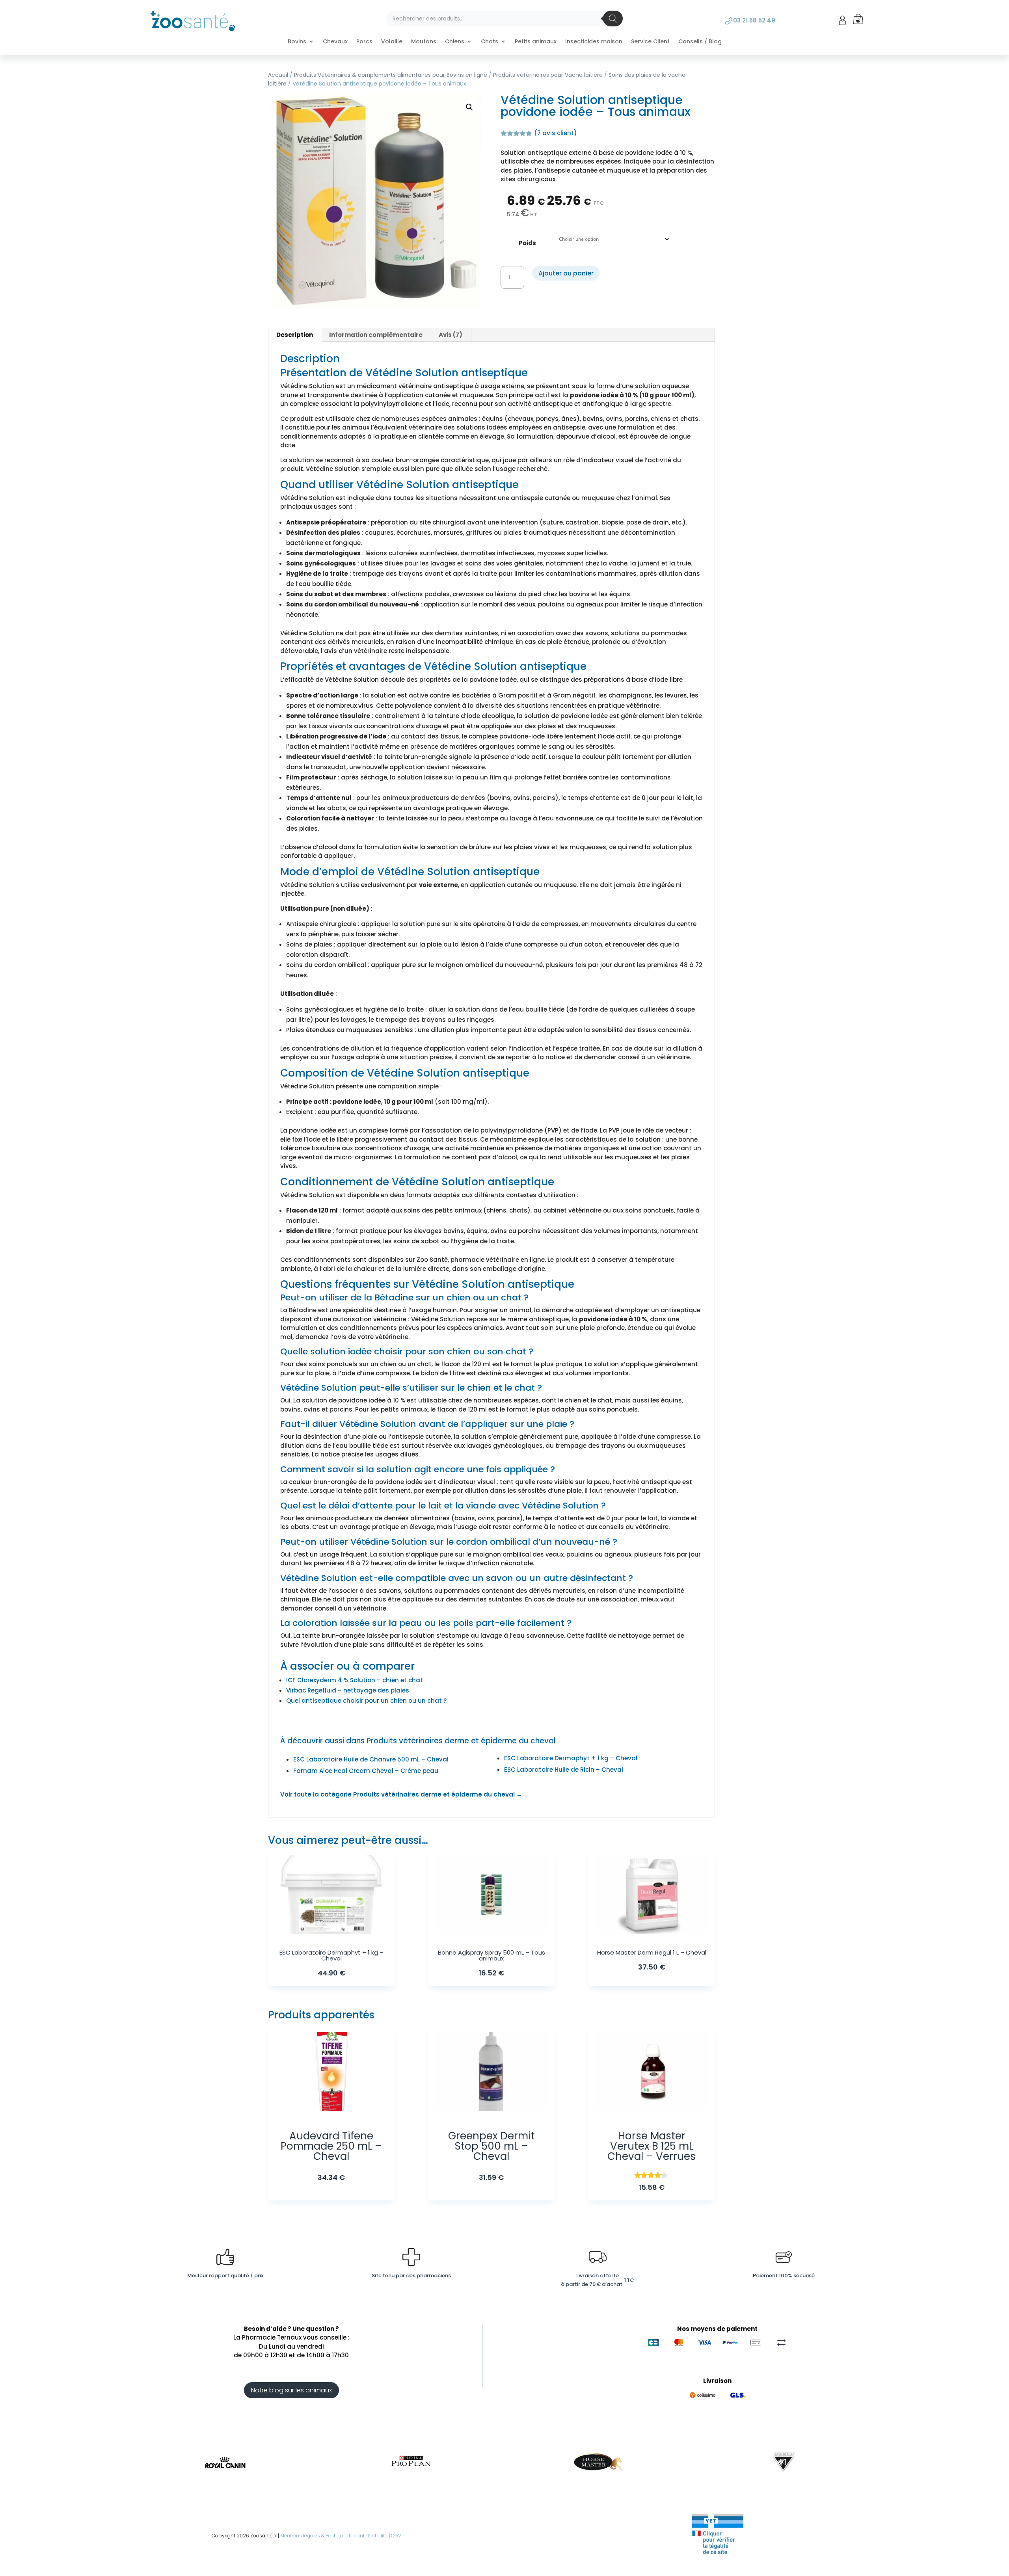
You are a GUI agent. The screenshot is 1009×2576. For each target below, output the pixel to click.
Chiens (455, 42)
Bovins (297, 42)
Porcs (364, 42)
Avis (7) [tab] (451, 335)
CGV (396, 2536)
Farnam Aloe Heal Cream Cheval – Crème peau (366, 1771)
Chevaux (335, 42)
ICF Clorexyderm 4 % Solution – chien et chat (355, 1680)
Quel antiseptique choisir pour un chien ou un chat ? (366, 1701)
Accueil (278, 75)
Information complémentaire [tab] (376, 335)
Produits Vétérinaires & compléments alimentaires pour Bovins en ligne (391, 75)
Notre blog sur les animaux (291, 2390)
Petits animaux (536, 42)
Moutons (424, 42)
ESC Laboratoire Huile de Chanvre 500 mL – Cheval (371, 1759)
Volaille (392, 42)
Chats (490, 42)
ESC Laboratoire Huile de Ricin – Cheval (564, 1770)
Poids (527, 243)
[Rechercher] (613, 19)
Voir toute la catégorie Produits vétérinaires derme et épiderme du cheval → (401, 1794)
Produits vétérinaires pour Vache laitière (548, 75)
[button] (469, 107)
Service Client (650, 42)
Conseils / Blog (700, 42)
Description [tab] (295, 335)
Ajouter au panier (566, 273)
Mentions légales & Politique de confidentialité (334, 2536)
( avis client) (556, 133)
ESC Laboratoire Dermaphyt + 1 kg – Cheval (571, 1758)
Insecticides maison (594, 42)
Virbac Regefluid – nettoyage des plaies (348, 1690)
